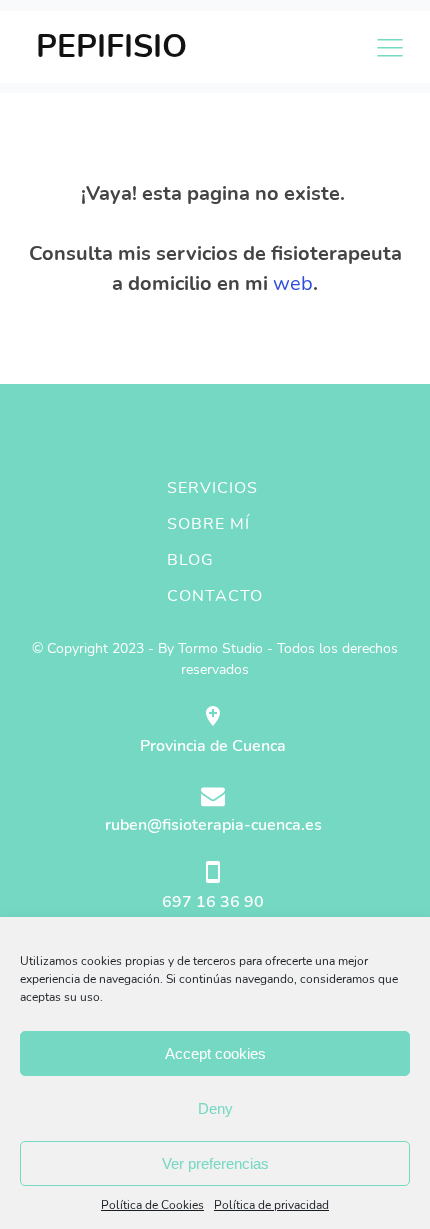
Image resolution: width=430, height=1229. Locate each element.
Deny (215, 1108)
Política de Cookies (152, 1205)
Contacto (215, 596)
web (293, 283)
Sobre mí (208, 524)
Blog (190, 560)
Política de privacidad (271, 1205)
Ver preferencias (215, 1163)
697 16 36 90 (213, 902)
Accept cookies (215, 1053)
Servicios (212, 488)
